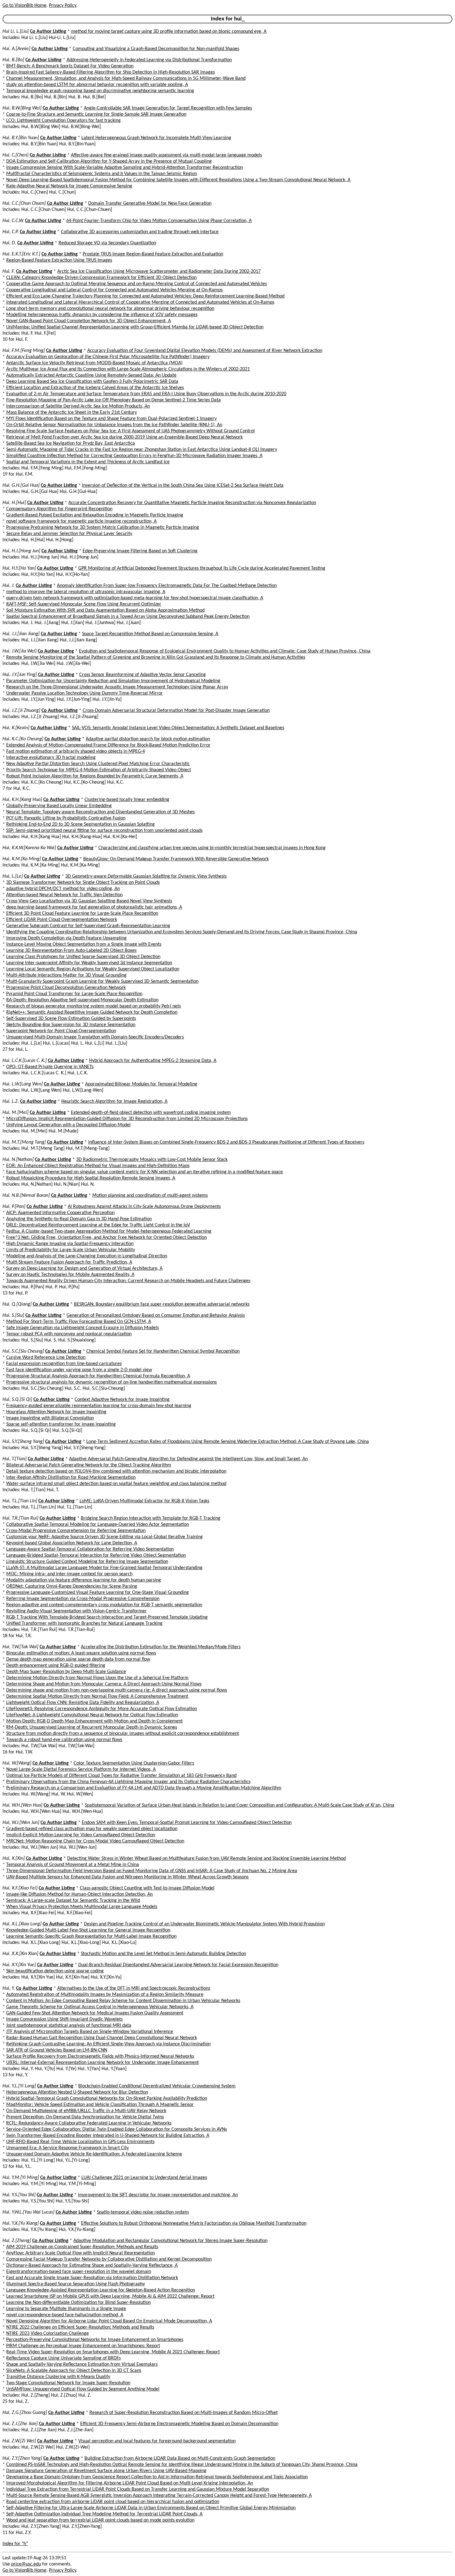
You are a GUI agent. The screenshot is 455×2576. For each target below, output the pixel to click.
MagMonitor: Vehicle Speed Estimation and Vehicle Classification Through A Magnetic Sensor (100, 2105)
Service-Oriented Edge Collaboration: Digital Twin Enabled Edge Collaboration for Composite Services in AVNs (117, 2129)
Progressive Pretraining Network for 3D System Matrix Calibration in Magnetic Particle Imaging (103, 528)
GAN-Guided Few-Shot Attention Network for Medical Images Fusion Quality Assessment (95, 2013)
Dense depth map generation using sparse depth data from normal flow (78, 1659)
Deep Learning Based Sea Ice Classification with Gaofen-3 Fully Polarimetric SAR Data (92, 382)
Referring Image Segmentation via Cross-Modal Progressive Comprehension (83, 1599)
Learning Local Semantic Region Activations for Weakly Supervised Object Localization (93, 969)
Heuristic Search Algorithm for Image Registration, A (114, 1102)
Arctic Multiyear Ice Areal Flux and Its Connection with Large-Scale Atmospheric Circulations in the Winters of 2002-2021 (128, 369)
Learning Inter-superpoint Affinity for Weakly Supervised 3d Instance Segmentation (89, 963)
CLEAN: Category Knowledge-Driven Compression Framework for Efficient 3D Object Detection (101, 278)
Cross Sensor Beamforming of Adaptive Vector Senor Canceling (143, 675)
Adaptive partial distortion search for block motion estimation (148, 739)
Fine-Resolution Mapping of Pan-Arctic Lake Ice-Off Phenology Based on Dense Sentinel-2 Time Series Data (113, 400)
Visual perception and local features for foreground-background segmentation (157, 2441)
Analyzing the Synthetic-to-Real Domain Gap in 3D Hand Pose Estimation (79, 1219)
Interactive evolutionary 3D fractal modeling (51, 758)
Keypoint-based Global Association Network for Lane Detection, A (72, 1543)
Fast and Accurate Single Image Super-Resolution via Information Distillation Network (92, 2278)
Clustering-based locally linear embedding (127, 800)
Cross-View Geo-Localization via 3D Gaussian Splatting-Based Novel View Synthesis (89, 901)
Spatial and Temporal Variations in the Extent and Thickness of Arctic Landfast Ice (88, 462)
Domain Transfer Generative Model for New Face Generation (150, 203)
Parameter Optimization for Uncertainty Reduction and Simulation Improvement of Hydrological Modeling (113, 681)
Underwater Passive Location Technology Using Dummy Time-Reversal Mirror (84, 693)
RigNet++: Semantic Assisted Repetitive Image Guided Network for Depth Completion (92, 1012)
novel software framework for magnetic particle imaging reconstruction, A (81, 521)
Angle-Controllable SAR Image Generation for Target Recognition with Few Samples (168, 108)
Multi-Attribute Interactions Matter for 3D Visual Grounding (66, 975)
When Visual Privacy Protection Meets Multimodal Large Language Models (82, 1907)
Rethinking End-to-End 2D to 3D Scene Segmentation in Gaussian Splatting (80, 824)
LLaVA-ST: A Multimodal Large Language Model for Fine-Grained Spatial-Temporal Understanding (104, 1568)
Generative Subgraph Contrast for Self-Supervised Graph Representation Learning (88, 926)
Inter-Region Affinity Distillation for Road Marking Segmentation (71, 1478)
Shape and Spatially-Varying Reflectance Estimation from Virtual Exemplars (82, 2364)
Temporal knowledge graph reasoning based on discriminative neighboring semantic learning (100, 91)
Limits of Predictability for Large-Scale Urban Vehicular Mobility (71, 1250)
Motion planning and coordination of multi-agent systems (150, 1196)
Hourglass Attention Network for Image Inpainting (56, 1412)
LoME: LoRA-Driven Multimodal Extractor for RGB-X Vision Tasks (144, 1501)
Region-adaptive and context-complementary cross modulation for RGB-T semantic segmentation (104, 1605)
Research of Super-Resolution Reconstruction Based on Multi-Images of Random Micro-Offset (184, 2413)
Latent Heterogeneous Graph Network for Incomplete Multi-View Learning (156, 138)
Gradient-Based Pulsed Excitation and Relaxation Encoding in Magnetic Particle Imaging (95, 515)
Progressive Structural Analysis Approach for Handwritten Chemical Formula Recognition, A (98, 1376)
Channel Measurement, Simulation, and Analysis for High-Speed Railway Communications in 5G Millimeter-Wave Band (126, 79)
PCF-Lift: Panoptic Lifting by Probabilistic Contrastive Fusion (66, 818)
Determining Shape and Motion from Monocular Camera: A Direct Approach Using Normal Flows (104, 1684)
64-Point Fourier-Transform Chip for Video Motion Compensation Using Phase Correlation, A (159, 221)
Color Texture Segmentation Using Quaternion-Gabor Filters (134, 1763)
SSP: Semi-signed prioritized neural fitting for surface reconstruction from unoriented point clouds (104, 831)
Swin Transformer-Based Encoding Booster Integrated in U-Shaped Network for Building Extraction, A (108, 2136)
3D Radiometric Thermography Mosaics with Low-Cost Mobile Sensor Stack (152, 1160)
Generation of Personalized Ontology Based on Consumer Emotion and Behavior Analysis (156, 1316)
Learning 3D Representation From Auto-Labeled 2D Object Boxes (71, 951)
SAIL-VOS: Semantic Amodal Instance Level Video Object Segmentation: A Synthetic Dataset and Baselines (178, 728)
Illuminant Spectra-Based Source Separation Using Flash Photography (76, 2284)
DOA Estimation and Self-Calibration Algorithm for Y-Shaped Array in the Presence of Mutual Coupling (109, 161)
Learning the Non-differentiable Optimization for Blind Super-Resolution (78, 2303)
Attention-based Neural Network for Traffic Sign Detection (64, 895)
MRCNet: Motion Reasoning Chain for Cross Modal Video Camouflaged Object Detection (95, 1841)
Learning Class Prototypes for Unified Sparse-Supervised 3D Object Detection (83, 957)
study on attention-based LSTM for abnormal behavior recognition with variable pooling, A (97, 85)
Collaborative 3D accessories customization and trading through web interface (140, 232)
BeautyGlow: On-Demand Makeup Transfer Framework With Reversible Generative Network (176, 859)
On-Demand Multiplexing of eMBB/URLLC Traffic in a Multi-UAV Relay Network (86, 2111)
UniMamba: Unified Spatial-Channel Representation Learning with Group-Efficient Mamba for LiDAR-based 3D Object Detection (135, 327)
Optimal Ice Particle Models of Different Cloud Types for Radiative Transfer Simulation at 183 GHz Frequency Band (121, 1776)
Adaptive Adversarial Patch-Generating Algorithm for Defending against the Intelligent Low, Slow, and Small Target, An (188, 1459)
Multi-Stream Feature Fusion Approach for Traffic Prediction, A (69, 1262)
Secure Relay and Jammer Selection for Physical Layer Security (69, 534)
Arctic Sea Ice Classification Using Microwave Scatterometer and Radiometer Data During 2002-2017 (159, 272)
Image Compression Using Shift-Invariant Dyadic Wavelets (64, 2019)
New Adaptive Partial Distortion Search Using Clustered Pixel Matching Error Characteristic (98, 764)
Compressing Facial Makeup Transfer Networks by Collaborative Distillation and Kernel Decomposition (109, 2259)
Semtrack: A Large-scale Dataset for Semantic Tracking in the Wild (73, 1901)
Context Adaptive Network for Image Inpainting (122, 1400)
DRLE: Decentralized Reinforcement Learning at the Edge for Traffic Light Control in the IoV (98, 1225)
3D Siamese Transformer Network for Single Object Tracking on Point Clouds (83, 883)
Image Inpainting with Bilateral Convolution (50, 1418)
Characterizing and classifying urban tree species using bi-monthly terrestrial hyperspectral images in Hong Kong (212, 848)
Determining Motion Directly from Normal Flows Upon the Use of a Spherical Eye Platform (97, 1678)
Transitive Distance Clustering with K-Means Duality (58, 2377)
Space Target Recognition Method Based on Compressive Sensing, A (150, 634)
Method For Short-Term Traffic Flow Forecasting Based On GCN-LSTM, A (79, 1322)
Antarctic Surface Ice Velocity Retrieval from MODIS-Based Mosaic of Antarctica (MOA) (94, 363)
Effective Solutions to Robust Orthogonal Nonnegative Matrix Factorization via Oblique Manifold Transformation (194, 2223)
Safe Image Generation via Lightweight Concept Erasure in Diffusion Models (82, 1328)
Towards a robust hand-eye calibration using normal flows (64, 1740)
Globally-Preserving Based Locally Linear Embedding (59, 806)
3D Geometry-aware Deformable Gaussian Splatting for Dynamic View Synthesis (146, 876)
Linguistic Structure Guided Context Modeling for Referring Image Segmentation (87, 1562)
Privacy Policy (63, 6)
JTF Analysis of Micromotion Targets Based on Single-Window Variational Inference (90, 2032)
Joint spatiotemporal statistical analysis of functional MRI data (69, 2026)
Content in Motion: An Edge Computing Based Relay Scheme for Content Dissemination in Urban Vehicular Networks (123, 2001)
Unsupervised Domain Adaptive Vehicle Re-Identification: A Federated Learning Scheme (94, 2154)
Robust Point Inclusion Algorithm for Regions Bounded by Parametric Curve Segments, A (95, 776)
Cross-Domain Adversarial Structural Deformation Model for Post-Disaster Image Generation (176, 711)
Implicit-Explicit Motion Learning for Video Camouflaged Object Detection (81, 1835)
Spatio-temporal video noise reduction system (143, 2212)
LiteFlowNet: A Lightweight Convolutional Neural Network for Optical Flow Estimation (92, 1715)
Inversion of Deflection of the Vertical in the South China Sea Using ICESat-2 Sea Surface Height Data (183, 486)
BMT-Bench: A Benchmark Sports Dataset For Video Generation (70, 66)
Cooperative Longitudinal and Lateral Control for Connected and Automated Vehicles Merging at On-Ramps (114, 290)
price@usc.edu (26, 2564)
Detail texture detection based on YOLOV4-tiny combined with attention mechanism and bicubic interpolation (116, 1471)
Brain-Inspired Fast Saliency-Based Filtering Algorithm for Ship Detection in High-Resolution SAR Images (110, 72)
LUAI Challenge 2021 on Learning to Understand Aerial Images (144, 2178)
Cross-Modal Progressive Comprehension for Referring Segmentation (76, 1531)
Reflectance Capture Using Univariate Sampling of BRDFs (63, 2358)
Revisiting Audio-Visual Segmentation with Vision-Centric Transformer (76, 1611)
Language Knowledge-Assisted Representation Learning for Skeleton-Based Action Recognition (101, 2290)
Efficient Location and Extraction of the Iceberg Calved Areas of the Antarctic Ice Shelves (95, 388)
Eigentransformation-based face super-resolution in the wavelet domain (79, 2272)
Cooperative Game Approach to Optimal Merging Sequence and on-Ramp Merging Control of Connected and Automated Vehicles (136, 284)
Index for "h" (15, 2544)
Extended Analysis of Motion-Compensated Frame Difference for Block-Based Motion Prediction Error (108, 745)
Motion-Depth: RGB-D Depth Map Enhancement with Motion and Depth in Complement (94, 1721)
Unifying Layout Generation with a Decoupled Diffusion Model (68, 1125)
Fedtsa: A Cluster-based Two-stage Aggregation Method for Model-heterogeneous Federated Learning (109, 1231)
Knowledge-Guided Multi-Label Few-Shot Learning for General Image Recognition (88, 1930)
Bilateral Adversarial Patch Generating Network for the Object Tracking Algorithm (89, 1465)
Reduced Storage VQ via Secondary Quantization (107, 243)
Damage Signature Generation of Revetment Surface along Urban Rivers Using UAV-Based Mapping (106, 2471)
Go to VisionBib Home (24, 6)
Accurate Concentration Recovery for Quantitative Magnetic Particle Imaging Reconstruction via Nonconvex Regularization (192, 503)
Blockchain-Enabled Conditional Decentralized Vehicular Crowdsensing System (157, 2086)
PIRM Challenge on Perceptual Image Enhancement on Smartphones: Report (83, 2346)
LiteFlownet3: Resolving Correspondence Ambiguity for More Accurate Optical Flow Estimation (102, 1709)
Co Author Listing (48, 32)
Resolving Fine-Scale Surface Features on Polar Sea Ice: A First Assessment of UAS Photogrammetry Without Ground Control (130, 431)
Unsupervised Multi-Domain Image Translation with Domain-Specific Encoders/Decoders (95, 1037)
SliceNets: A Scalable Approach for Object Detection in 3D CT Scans (74, 2371)
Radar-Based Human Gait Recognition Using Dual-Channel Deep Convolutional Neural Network (102, 2038)
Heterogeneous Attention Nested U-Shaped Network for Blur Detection (77, 2092)
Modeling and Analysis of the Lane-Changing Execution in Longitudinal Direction (87, 1256)
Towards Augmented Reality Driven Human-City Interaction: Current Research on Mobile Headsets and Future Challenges (128, 1281)
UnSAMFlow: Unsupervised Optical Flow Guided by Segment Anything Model (83, 2389)
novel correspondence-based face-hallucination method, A (65, 2315)
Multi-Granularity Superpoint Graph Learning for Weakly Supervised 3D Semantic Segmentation (102, 982)
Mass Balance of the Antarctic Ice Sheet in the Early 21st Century (71, 413)
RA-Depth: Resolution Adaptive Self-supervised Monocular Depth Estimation (82, 1000)
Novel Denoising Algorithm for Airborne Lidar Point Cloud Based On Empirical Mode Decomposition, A (109, 2321)
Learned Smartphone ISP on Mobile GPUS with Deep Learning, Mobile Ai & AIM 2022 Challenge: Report (110, 2296)
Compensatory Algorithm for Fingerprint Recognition (59, 509)
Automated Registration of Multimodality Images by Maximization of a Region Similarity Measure (105, 1995)
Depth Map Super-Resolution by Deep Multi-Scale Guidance (66, 1672)
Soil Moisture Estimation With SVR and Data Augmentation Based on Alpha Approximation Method (105, 610)
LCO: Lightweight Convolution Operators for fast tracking (63, 121)
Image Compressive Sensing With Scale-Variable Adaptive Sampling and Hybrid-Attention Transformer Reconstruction (124, 168)
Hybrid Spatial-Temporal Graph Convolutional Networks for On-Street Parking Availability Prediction (107, 2099)
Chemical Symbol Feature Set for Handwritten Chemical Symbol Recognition (163, 1351)
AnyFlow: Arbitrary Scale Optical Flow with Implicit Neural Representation (80, 2253)
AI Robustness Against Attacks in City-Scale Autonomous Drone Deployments (144, 1207)
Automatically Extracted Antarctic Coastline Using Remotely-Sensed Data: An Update (91, 375)
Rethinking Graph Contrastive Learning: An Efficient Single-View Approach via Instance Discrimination (108, 2044)
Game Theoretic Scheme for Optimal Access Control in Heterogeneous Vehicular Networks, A (100, 2007)
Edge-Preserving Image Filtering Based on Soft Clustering (140, 551)
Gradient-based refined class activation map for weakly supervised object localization (92, 1829)
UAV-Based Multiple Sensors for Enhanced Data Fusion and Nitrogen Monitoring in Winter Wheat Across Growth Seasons (127, 1877)
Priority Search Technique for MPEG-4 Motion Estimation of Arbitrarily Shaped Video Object (99, 770)
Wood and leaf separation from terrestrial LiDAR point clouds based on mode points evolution (100, 2520)
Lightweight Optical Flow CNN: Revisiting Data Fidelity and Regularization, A (83, 1703)
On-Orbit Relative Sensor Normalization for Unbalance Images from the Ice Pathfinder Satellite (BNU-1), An (114, 425)
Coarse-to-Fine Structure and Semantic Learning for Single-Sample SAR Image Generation (96, 114)
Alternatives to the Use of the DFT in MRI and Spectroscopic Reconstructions (134, 1988)
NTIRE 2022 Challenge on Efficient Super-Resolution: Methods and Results (80, 2327)
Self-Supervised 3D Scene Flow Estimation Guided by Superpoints (71, 1019)
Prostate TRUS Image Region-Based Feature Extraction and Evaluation (153, 254)
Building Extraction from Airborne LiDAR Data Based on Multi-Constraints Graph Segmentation (180, 2458)
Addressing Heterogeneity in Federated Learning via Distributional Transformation (149, 60)
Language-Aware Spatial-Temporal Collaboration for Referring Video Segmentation (90, 1549)
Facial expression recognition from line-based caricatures (64, 1364)
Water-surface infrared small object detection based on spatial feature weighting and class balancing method (116, 1484)
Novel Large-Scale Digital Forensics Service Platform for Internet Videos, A (81, 1769)
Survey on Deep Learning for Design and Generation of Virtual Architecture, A (84, 1269)
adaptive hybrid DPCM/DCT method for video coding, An (63, 889)
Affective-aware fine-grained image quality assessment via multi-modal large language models (166, 155)
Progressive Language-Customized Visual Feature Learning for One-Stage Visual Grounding (97, 1593)
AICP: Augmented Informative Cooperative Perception (60, 1213)
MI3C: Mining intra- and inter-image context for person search (69, 1574)
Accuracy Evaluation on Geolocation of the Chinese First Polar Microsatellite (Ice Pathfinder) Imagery (108, 357)
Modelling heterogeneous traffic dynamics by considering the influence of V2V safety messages (102, 315)
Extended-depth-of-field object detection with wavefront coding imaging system (151, 1113)
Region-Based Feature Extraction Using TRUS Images (59, 260)
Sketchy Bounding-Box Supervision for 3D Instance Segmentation (71, 1025)
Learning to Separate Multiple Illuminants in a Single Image (66, 2309)
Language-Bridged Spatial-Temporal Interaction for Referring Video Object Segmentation (96, 1555)
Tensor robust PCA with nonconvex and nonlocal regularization (69, 1334)
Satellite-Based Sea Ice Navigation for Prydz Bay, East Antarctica (71, 443)
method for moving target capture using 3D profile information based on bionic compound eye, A (169, 32)
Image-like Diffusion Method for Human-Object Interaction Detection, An (79, 1894)
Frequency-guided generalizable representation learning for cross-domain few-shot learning (99, 1406)
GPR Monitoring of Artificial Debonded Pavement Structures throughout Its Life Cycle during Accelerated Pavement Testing (202, 568)
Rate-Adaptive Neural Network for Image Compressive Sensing (69, 186)
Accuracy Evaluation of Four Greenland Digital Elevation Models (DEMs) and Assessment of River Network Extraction (205, 351)
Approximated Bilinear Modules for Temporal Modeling (141, 1084)
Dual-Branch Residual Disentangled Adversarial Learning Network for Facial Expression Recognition (178, 1965)
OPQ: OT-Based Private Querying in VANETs (50, 1067)
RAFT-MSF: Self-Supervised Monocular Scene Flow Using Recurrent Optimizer (84, 604)
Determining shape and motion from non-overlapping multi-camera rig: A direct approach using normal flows (117, 1690)
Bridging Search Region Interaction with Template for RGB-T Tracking (151, 1518)
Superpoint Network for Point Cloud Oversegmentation (61, 1031)
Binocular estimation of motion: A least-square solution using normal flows (81, 1653)
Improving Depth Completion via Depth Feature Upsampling (66, 938)
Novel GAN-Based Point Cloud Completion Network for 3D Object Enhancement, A (89, 321)
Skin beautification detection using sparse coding (55, 1971)
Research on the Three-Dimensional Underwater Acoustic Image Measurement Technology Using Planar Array (117, 687)
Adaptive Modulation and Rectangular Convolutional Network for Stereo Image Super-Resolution (170, 2241)
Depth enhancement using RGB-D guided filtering (56, 1666)
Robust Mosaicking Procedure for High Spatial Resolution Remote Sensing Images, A (91, 1178)
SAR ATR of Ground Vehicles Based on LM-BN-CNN (57, 2050)
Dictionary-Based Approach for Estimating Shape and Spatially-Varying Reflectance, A (92, 2266)
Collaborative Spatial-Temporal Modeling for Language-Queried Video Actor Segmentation (97, 1525)
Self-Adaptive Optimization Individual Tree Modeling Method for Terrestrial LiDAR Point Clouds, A (104, 2514)
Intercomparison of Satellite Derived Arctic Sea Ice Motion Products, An (78, 406)
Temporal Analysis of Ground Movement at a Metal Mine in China (73, 1865)
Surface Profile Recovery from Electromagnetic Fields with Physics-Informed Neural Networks (100, 2056)
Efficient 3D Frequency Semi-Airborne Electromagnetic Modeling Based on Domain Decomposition (179, 2424)
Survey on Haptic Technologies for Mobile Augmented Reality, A (70, 1275)
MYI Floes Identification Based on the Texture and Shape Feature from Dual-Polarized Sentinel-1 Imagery (111, 419)
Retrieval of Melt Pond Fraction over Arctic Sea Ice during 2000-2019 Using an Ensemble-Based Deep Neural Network (124, 437)
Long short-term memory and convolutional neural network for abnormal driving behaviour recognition (110, 309)
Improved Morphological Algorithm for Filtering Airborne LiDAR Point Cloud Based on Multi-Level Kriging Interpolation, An (130, 2483)
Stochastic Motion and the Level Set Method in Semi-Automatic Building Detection (163, 1954)
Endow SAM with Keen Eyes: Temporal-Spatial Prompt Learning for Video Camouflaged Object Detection (187, 1823)
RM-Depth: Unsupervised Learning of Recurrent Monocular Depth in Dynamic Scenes (92, 1727)
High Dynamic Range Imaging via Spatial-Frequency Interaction (70, 1244)
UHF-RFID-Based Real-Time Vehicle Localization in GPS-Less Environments (80, 2142)
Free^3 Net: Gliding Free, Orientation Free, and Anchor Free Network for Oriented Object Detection (106, 1238)
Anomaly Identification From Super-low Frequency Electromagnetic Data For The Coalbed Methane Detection (167, 586)
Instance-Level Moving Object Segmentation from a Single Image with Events (84, 944)
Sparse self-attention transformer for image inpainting (61, 1424)
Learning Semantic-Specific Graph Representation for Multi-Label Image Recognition (91, 1936)
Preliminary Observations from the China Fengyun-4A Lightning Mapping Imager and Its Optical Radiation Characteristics (128, 1782)
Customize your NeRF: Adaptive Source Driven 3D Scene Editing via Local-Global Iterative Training (104, 1537)
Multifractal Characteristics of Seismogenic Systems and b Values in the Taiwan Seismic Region (102, 174)
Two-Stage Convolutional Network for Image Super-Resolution (68, 2383)
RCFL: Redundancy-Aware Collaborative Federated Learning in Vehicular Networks (89, 2123)
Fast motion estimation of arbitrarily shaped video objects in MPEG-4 (76, 751)
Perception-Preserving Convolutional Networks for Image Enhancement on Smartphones (95, 2340)
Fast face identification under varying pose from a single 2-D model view (79, 1370)
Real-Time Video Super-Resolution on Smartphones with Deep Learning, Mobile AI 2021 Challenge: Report (113, 2352)
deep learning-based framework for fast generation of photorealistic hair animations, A (94, 907)
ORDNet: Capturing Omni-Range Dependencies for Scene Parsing (72, 1586)
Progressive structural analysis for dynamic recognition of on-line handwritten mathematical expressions (111, 1382)
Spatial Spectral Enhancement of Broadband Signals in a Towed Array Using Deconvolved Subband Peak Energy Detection (128, 617)
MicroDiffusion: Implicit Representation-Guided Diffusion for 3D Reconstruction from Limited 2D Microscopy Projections (127, 1119)
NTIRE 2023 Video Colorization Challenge (48, 2334)
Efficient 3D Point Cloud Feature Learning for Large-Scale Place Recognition (82, 914)
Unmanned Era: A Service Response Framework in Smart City (67, 2148)
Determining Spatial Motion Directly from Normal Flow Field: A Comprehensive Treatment (97, 1697)
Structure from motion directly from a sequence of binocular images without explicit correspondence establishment (123, 1734)
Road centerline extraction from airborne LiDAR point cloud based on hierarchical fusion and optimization (113, 2502)
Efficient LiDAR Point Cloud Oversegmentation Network (62, 920)
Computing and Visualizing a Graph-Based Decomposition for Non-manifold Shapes (156, 49)
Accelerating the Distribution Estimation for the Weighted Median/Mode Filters (161, 1647)
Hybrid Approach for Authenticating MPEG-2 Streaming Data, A (153, 1061)
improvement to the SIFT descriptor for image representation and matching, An (158, 2195)
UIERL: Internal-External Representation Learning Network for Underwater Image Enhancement (102, 2063)
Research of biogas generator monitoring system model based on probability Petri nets (93, 1006)
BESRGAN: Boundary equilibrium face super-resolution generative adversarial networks (162, 1304)
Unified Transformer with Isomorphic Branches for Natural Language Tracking (84, 1624)
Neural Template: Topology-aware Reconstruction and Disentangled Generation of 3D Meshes (100, 812)
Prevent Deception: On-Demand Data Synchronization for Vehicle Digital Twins (85, 2117)
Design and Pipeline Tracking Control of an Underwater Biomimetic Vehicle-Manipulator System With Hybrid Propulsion (204, 1924)
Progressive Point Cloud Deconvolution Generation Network (66, 988)
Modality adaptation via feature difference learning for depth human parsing (84, 1580)
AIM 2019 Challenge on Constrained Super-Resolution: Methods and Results (82, 2247)
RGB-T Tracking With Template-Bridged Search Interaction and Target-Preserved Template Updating (107, 1617)
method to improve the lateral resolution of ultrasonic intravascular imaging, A (86, 592)
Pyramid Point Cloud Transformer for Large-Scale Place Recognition (74, 994)
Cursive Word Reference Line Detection (46, 1358)
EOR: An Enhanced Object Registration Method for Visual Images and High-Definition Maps (98, 1166)
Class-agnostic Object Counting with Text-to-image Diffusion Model (147, 1888)
